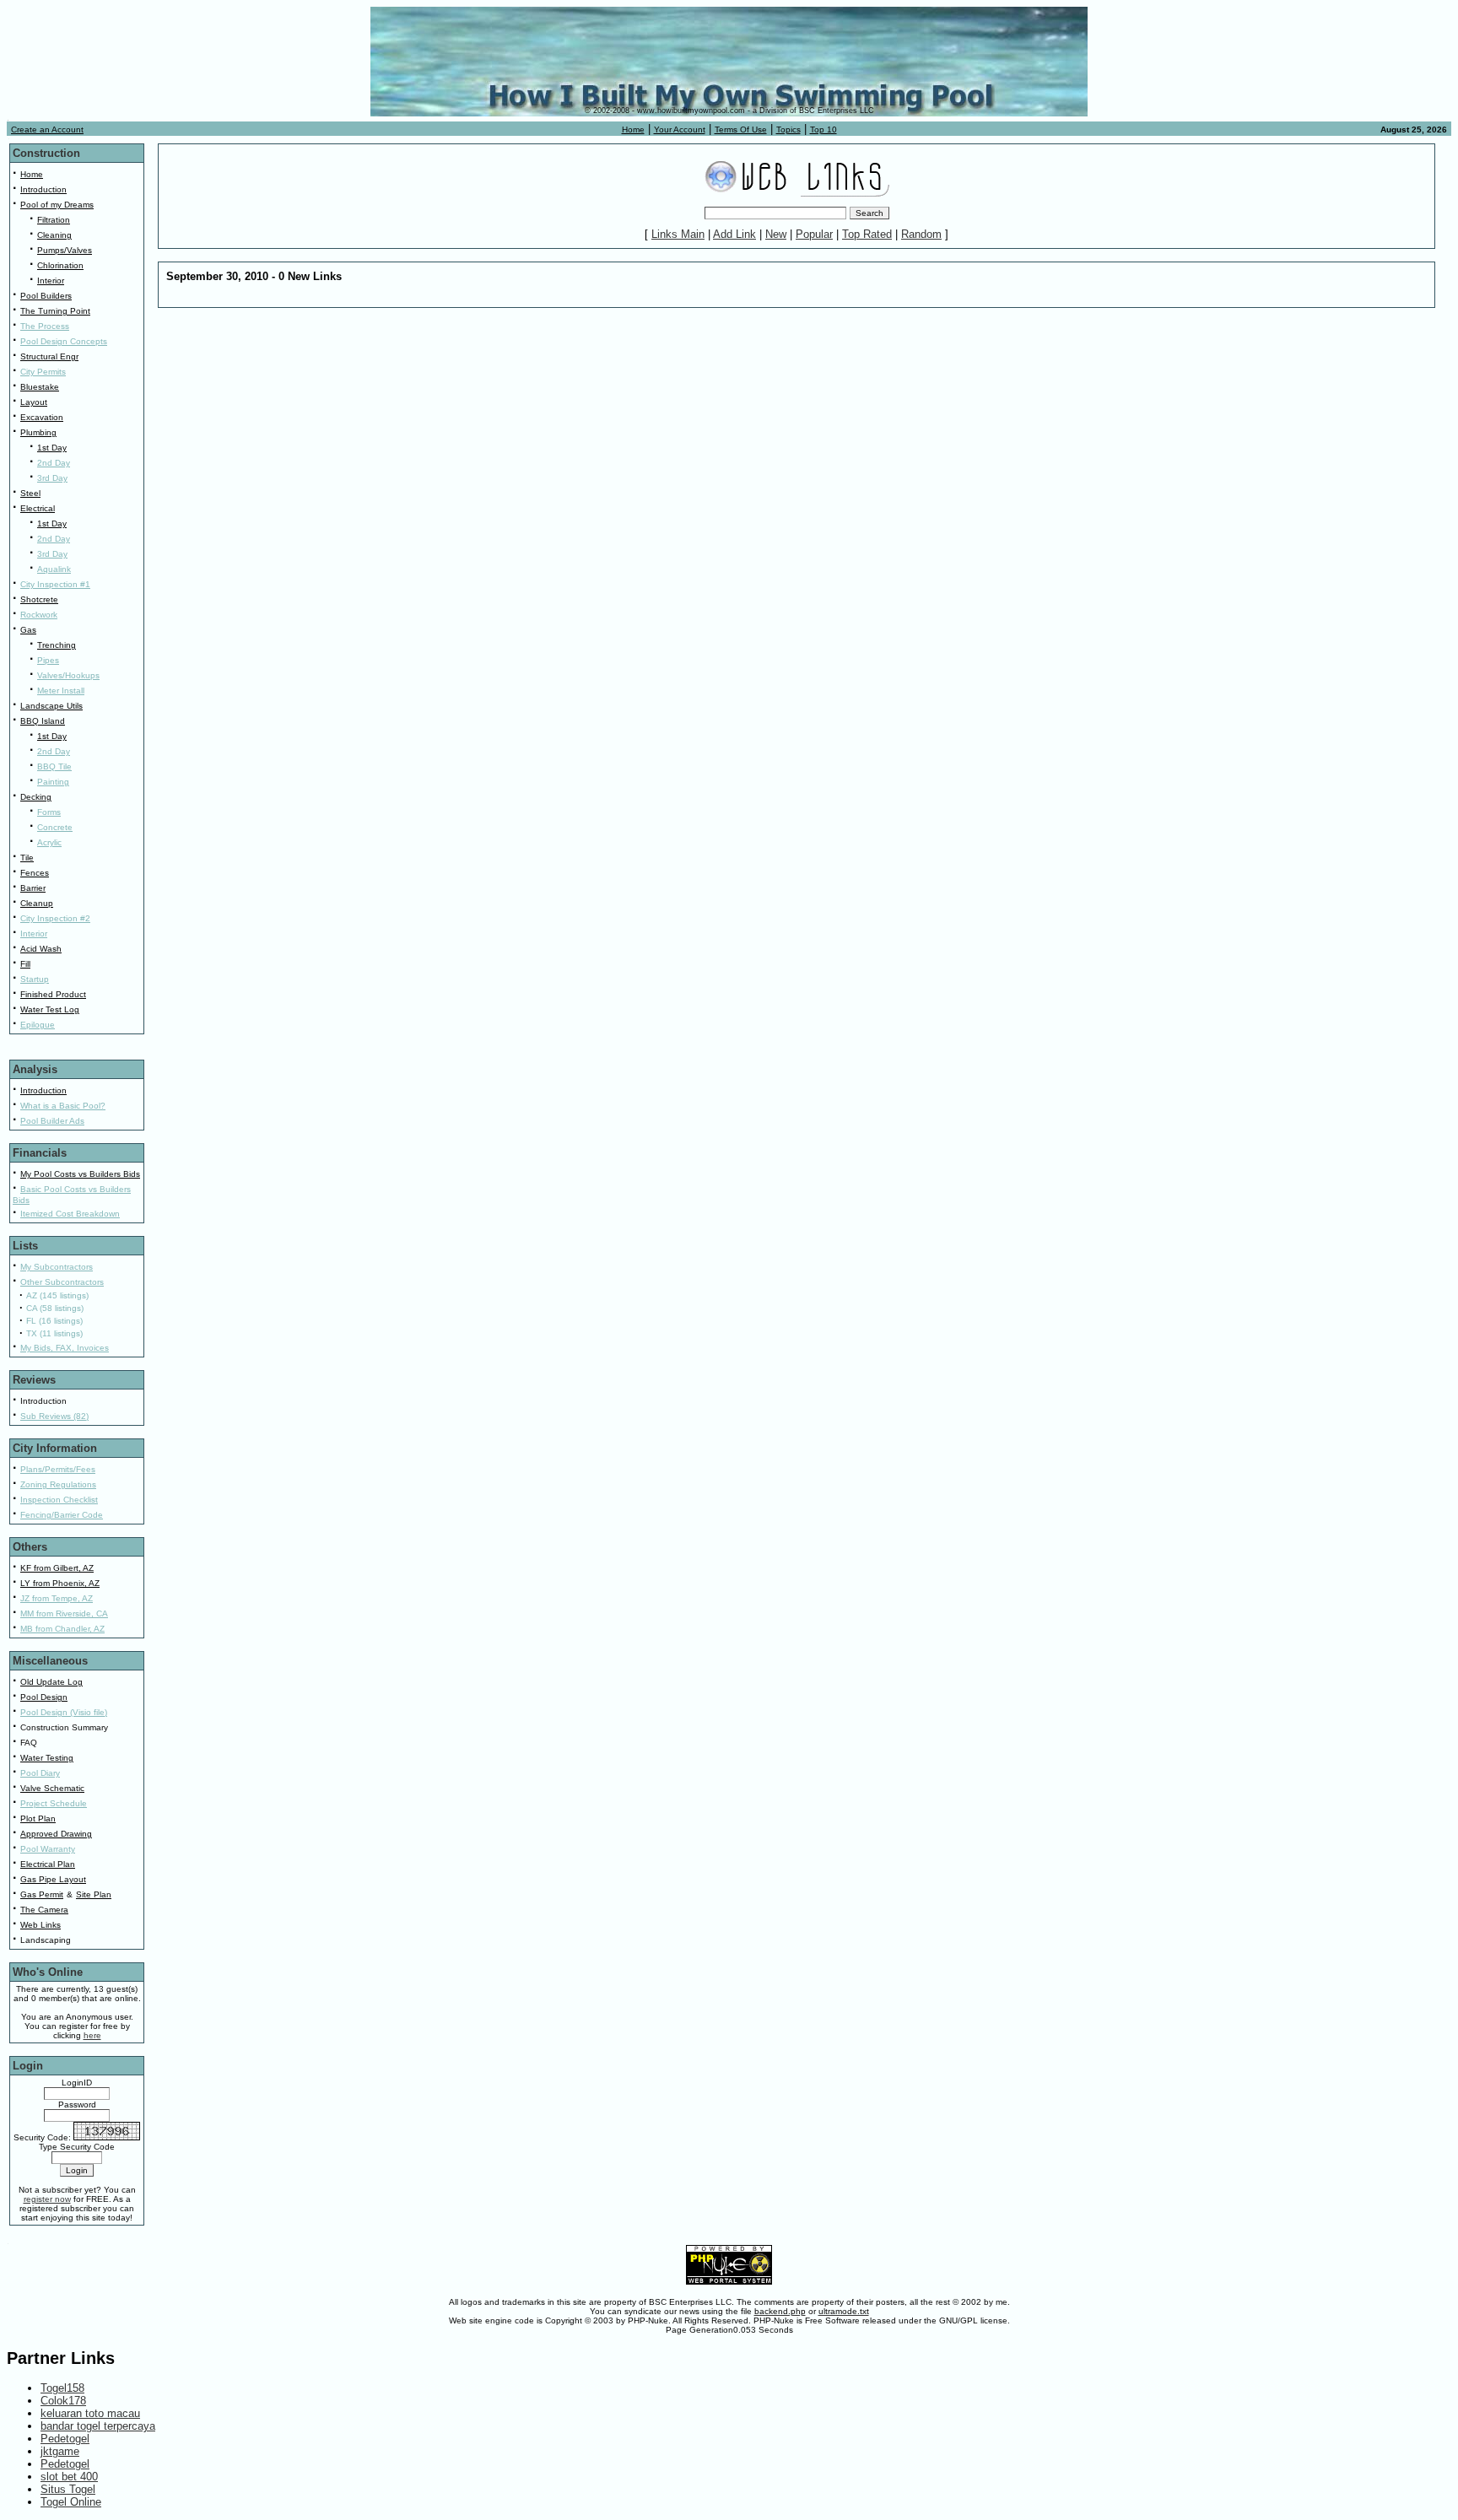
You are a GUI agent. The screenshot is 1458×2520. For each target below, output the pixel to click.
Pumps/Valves (65, 250)
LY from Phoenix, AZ (60, 1583)
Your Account (680, 130)
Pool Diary (40, 1773)
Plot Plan (38, 1819)
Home (633, 130)
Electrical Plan (48, 1864)
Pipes (48, 660)
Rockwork (39, 615)
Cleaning (54, 235)
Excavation (42, 417)
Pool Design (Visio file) (64, 1712)
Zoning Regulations (58, 1484)
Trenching (57, 645)
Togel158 (62, 2388)
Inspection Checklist (59, 1500)
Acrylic (49, 842)
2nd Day (54, 463)
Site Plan (94, 1894)
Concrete (55, 827)
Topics (788, 130)
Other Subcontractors (62, 1282)
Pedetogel (65, 2439)
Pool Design (44, 1697)
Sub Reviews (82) (54, 1416)
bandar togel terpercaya (98, 2426)
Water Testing (47, 1758)
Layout (34, 402)
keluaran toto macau (90, 2413)
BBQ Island (43, 721)
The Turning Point (55, 311)
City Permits (43, 372)
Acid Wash (41, 949)
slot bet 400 (69, 2477)
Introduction (43, 189)
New (776, 234)
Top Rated (867, 234)
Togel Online (71, 2502)
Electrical (38, 508)
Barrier (33, 888)
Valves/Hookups (68, 675)
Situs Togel (68, 2489)
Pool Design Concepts (64, 341)
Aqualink (54, 569)
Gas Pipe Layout (53, 1879)
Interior (51, 281)
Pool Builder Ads (52, 1121)
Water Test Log (50, 1009)
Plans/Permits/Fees (58, 1469)
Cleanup (37, 903)
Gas (28, 630)
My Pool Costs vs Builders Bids (80, 1174)
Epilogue (38, 1025)
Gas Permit (42, 1894)
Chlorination (60, 265)
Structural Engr (49, 356)
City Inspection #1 (55, 584)
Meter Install (61, 691)
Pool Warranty (48, 1849)
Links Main (678, 234)
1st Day (52, 448)
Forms (49, 812)
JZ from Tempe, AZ (57, 1598)
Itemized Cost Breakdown (70, 1214)
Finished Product (53, 994)
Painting (53, 782)
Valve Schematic (52, 1788)
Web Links (40, 1925)
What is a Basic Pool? (63, 1106)
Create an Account (47, 130)
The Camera (44, 1910)
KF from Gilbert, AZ (57, 1568)
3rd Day (52, 478)
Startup (35, 979)
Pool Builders (46, 296)
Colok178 (63, 2401)
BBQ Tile (54, 766)
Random (921, 234)
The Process (45, 326)
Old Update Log (51, 1682)
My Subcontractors (57, 1267)
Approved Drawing (56, 1834)
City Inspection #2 (55, 918)
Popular (814, 234)
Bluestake (40, 387)
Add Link (734, 234)
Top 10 (823, 130)
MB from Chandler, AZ (62, 1629)
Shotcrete (39, 599)
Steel (30, 493)
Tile (27, 858)
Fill (25, 964)
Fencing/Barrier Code (62, 1515)
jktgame (60, 2451)
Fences (35, 873)
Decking (36, 797)
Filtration (54, 220)
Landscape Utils (51, 706)
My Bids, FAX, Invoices (65, 1348)
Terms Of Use (741, 130)
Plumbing (38, 432)
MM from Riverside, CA (64, 1613)
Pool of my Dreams (57, 205)
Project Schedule (54, 1803)
